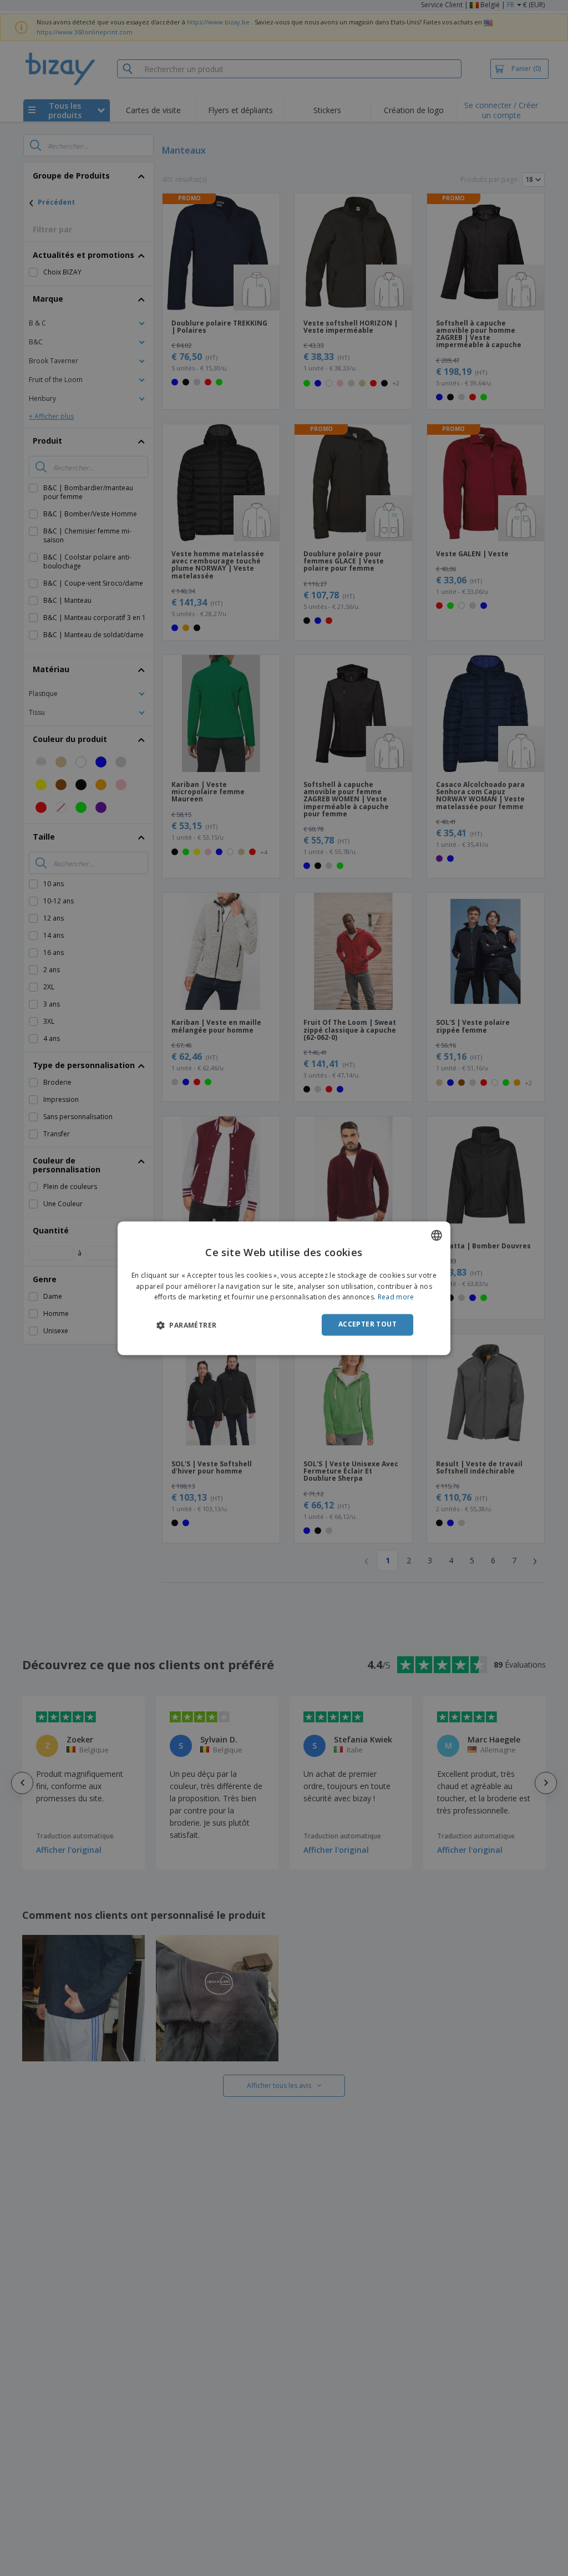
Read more (396, 1297)
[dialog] (284, 1288)
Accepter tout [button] (367, 1325)
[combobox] (437, 1235)
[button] (186, 1325)
